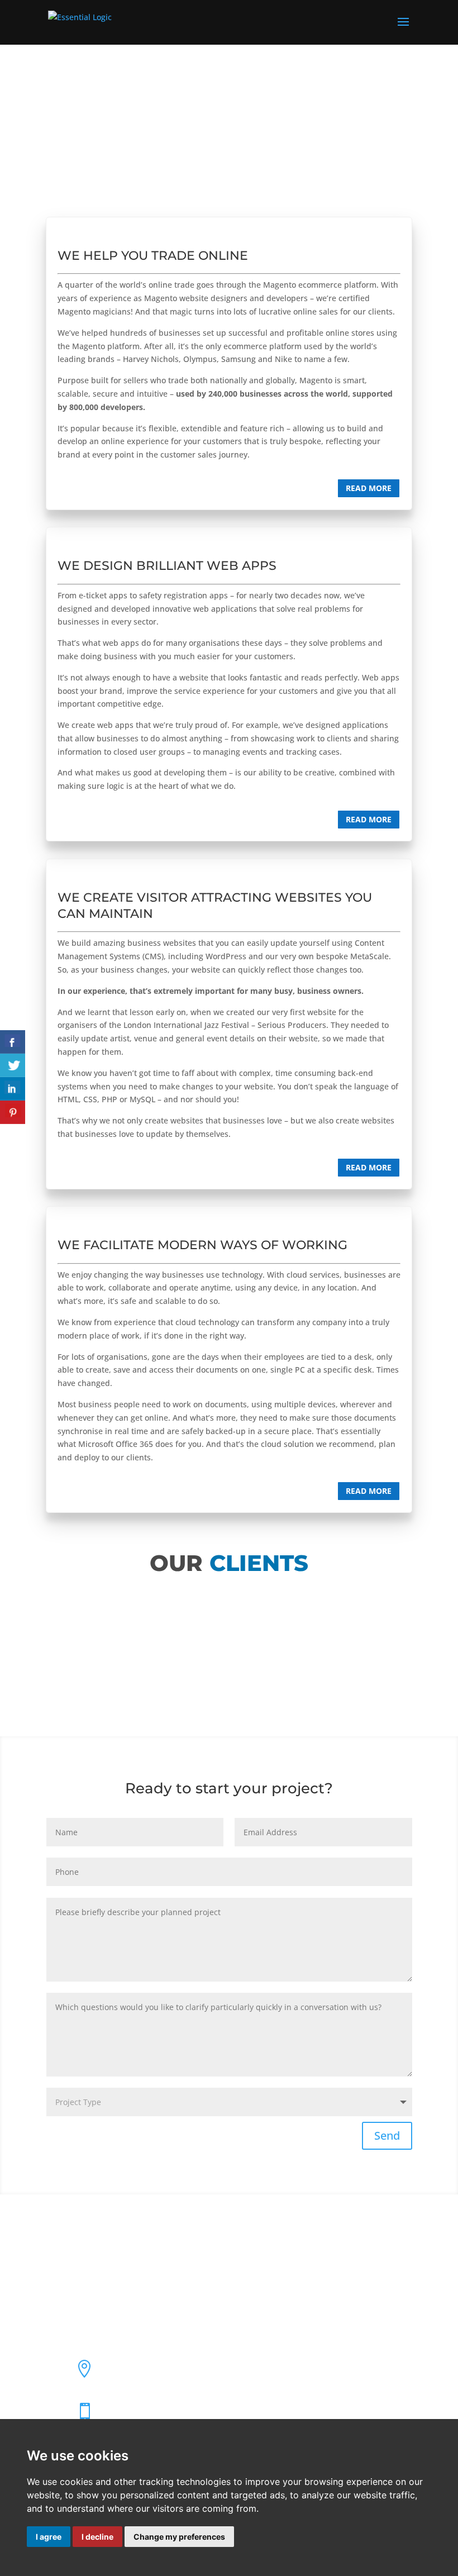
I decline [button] (97, 2537)
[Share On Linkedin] (13, 1089)
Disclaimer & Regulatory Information (114, 2315)
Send (387, 2135)
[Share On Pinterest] (13, 1112)
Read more (369, 488)
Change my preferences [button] (179, 2537)
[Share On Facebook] (13, 1042)
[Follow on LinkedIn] (99, 2261)
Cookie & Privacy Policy (89, 2336)
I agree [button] (49, 2537)
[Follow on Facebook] (55, 2261)
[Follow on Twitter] (77, 2261)
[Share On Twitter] (13, 1065)
